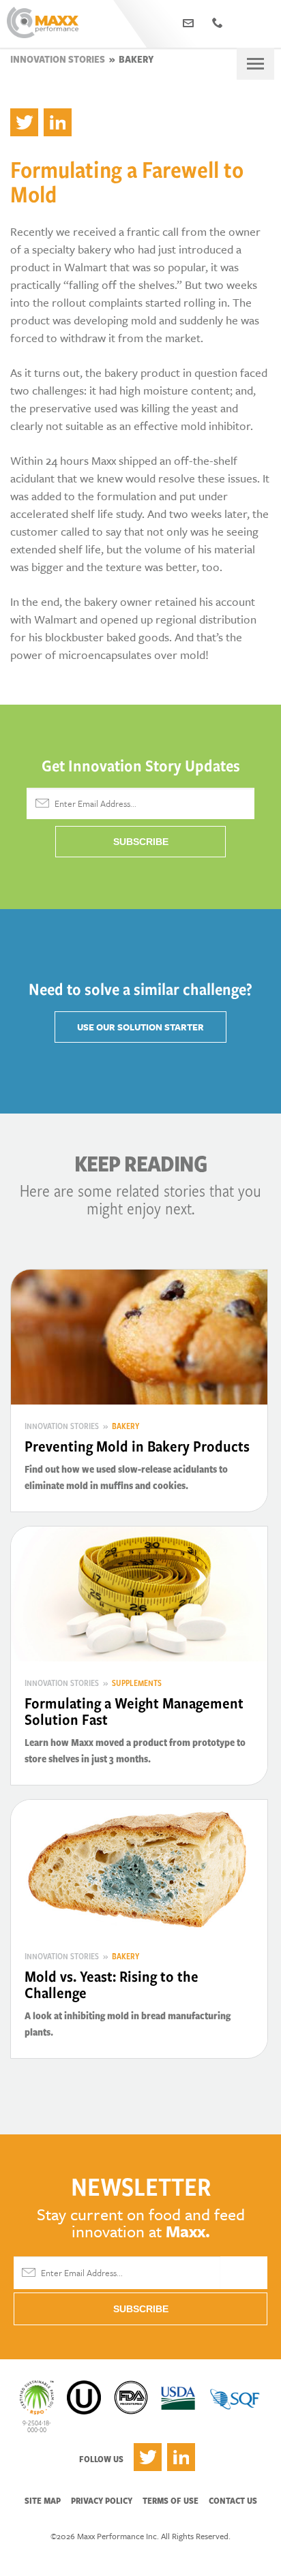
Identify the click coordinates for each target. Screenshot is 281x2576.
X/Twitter (148, 2457)
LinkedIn (181, 2457)
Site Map (43, 2500)
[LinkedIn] (58, 122)
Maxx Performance (43, 24)
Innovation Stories (58, 59)
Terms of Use (171, 2500)
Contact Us (233, 2500)
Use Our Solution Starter (140, 1027)
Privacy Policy (102, 2500)
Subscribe (141, 842)
